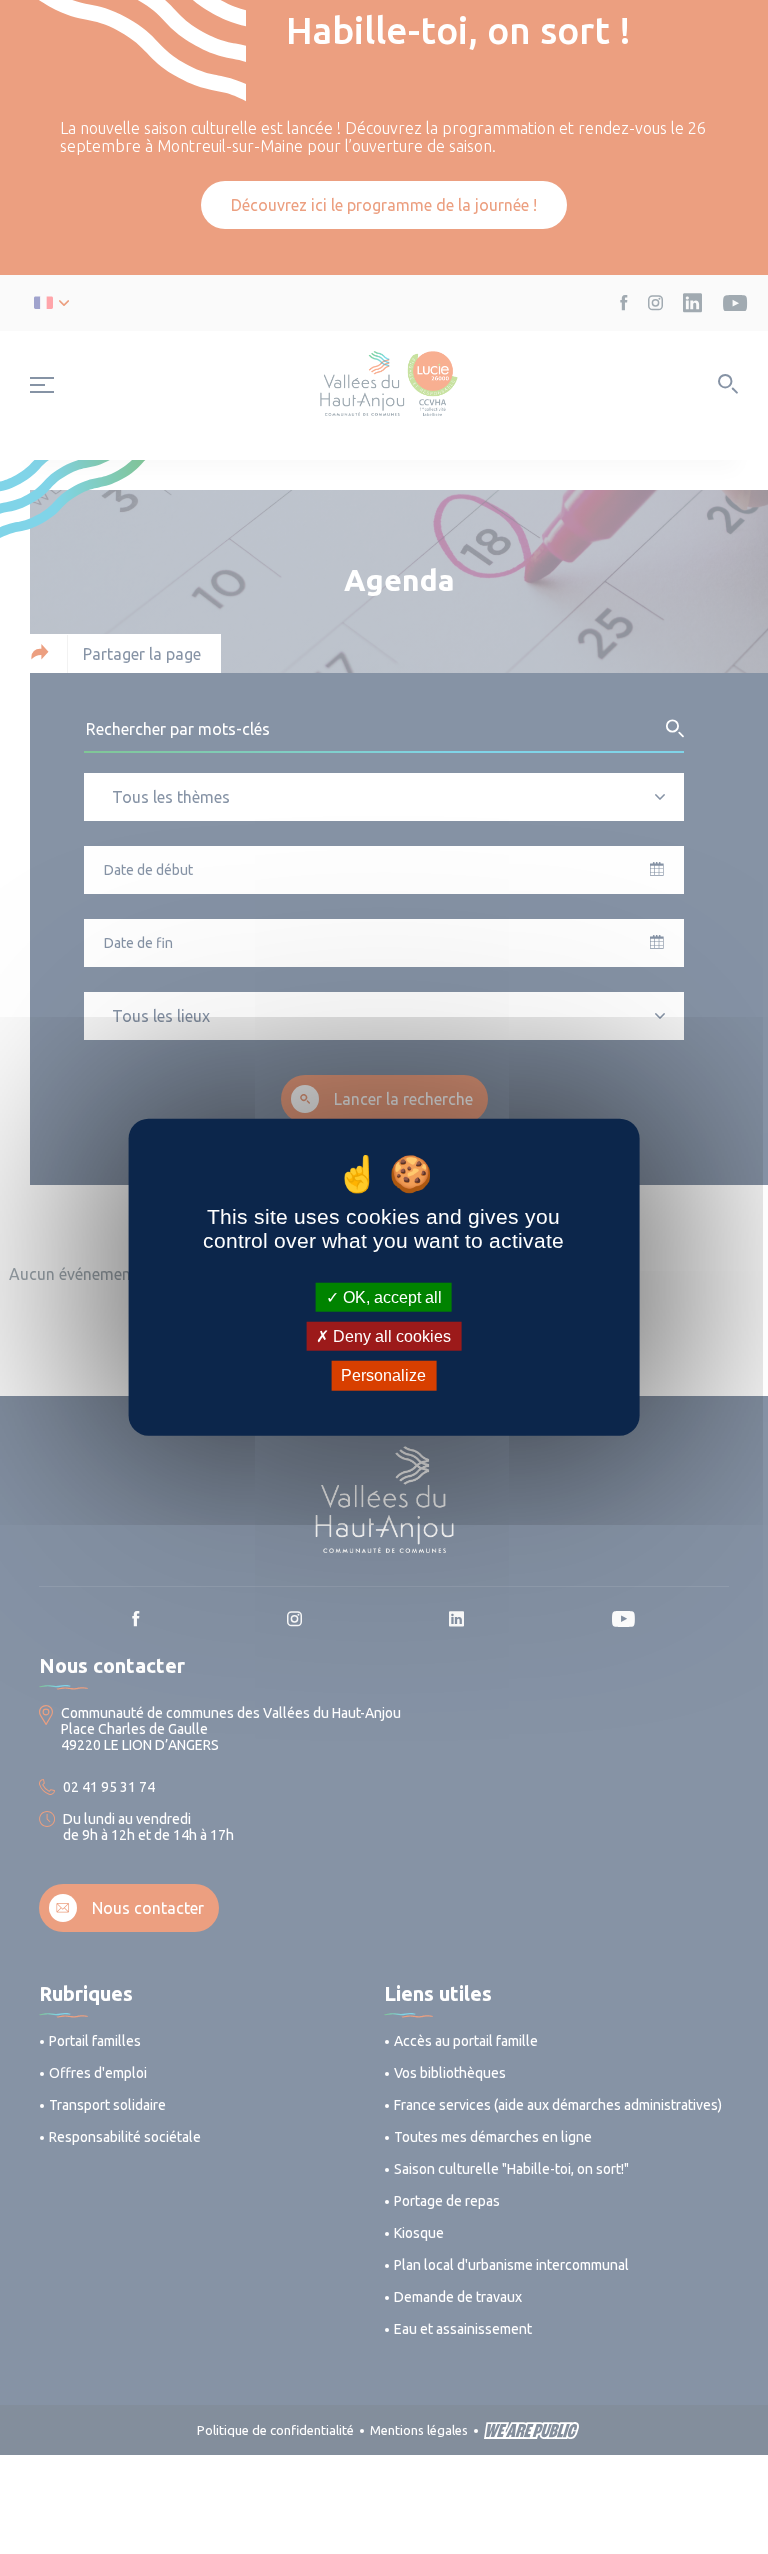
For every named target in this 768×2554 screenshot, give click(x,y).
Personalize (383, 1375)
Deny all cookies (390, 1336)
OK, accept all (390, 1297)
